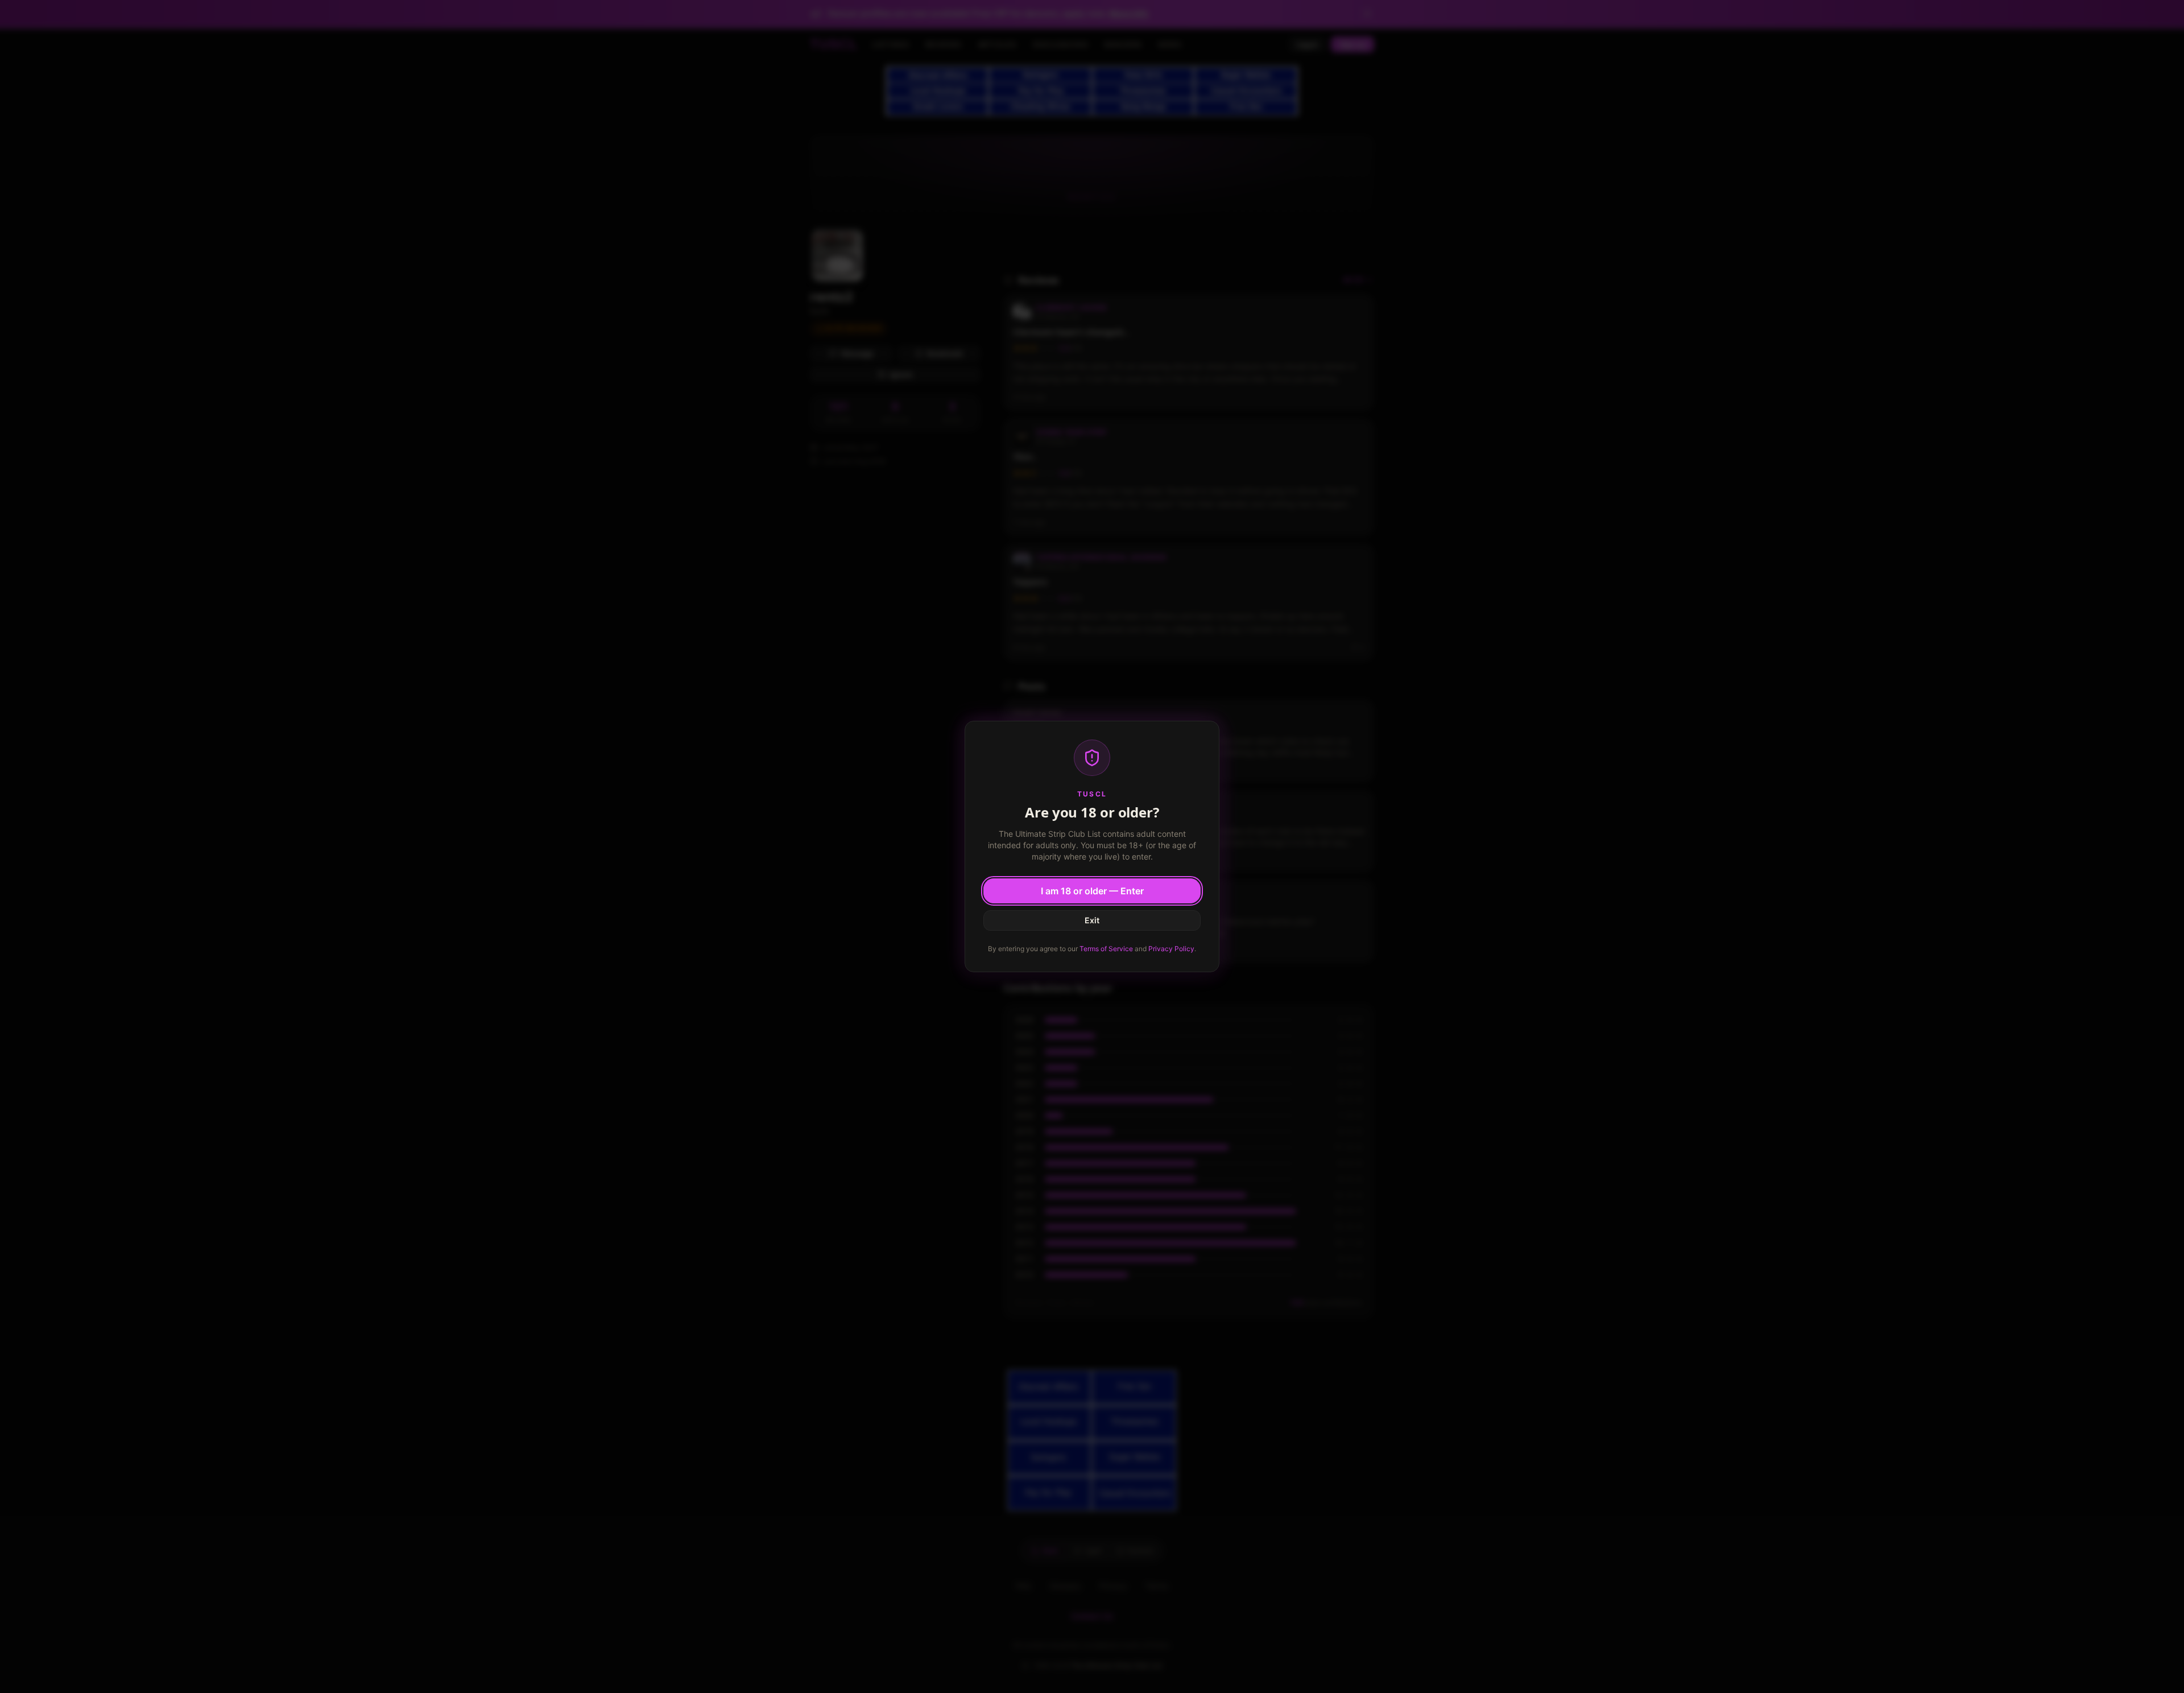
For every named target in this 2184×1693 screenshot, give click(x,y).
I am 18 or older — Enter (1092, 891)
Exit (1092, 920)
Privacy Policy (1171, 949)
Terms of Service (1106, 949)
